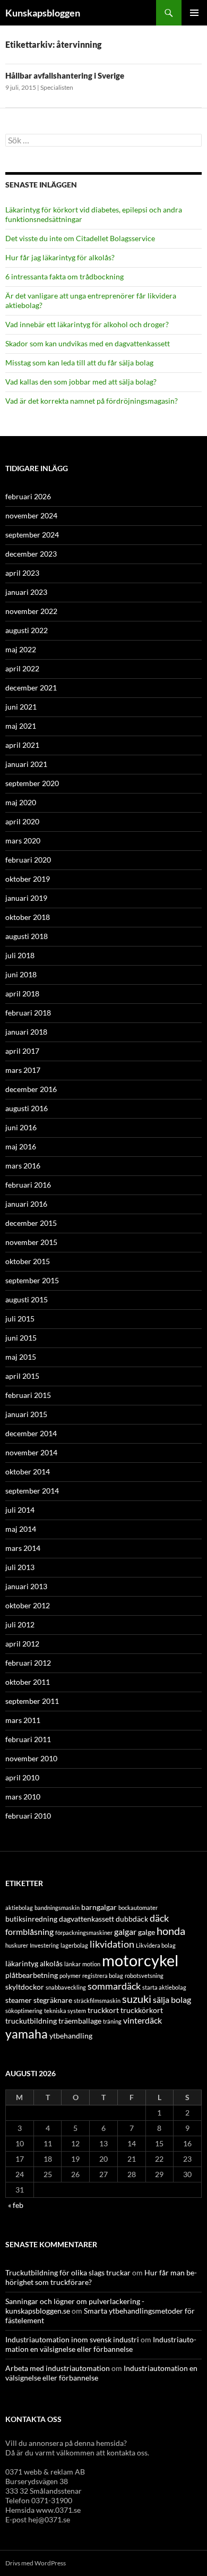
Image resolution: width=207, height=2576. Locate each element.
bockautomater (138, 1908)
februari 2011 (28, 1739)
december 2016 (31, 1089)
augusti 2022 (27, 630)
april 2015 (22, 1376)
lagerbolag (74, 1945)
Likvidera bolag (156, 1945)
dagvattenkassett (87, 1919)
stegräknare (53, 2000)
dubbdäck (132, 1919)
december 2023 (31, 554)
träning (112, 2021)
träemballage (80, 2021)
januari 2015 (26, 1414)
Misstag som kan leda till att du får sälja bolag (79, 362)
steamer (19, 2000)
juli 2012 (20, 1624)
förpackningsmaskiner (84, 1933)
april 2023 (22, 573)
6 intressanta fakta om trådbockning (64, 276)
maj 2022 (21, 649)
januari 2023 (26, 592)
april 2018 (22, 993)
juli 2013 (20, 1567)
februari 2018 (28, 1013)
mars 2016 (23, 1166)
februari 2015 (28, 1395)
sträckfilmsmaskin (97, 2001)
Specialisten (57, 87)
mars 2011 (23, 1720)
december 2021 (31, 688)
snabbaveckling (66, 1987)
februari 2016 (28, 1185)
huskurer (17, 1945)
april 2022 (22, 668)
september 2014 (32, 1491)
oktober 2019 (28, 879)
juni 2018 (21, 974)
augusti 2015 (27, 1299)
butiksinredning (31, 1919)
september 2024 (32, 535)
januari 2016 (26, 1204)
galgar (125, 1931)
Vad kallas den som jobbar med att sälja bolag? (81, 382)
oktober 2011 (28, 1682)
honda (171, 1931)
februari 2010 (28, 1816)
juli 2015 (20, 1319)
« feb (16, 2205)
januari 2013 (26, 1586)
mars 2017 (23, 1070)
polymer (70, 1976)
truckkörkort (142, 2010)
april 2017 (22, 1051)
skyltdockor (25, 1987)
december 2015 (31, 1223)
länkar (72, 1964)
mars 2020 (23, 841)
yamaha (27, 2034)
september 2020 (32, 783)
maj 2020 (21, 802)
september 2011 (32, 1701)
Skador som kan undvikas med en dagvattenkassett (88, 343)
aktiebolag (19, 1908)
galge (146, 1932)
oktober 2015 (28, 1261)
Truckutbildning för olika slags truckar (68, 2272)
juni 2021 (21, 707)
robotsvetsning (144, 1976)
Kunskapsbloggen (43, 13)
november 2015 (31, 1242)
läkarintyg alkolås (34, 1963)
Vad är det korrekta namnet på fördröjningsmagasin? (92, 401)
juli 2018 (20, 955)
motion (91, 1964)
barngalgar (99, 1907)
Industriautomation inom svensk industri (72, 2339)
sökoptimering (24, 2011)
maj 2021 (21, 726)
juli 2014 (20, 1510)
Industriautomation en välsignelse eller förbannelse (101, 2344)
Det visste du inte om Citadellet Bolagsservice (80, 238)
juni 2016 (21, 1127)
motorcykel (140, 1960)
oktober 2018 (28, 917)
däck (159, 1918)
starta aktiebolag (164, 1987)
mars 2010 (23, 1797)
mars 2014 (23, 1548)
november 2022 (31, 611)
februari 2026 (28, 496)
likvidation (112, 1944)
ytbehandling (71, 2036)
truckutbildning (31, 2021)
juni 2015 (21, 1338)
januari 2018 (26, 1032)
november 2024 (31, 515)
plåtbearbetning (32, 1975)
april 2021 (22, 745)
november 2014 (31, 1452)
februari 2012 (28, 1663)
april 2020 (22, 821)
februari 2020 (28, 860)
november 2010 (31, 1758)
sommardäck (114, 1986)
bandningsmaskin (57, 1908)
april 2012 (22, 1644)
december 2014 (31, 1433)
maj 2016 (21, 1146)
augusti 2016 (27, 1108)
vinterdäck (143, 2020)
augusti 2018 (27, 936)
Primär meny (194, 13)
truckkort (103, 2010)
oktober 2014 (28, 1472)
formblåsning (29, 1931)
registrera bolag (103, 1976)
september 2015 (32, 1280)
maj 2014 (21, 1529)
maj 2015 (21, 1357)
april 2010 (22, 1777)
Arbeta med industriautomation (58, 2368)
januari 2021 (26, 764)
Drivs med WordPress (36, 2563)
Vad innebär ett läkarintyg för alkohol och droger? (87, 324)
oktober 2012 (28, 1605)
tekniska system (65, 2011)
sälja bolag (172, 1999)
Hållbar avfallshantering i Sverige (65, 75)
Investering (44, 1945)
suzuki (137, 1999)
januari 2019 (26, 898)
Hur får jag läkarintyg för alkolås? (60, 257)
